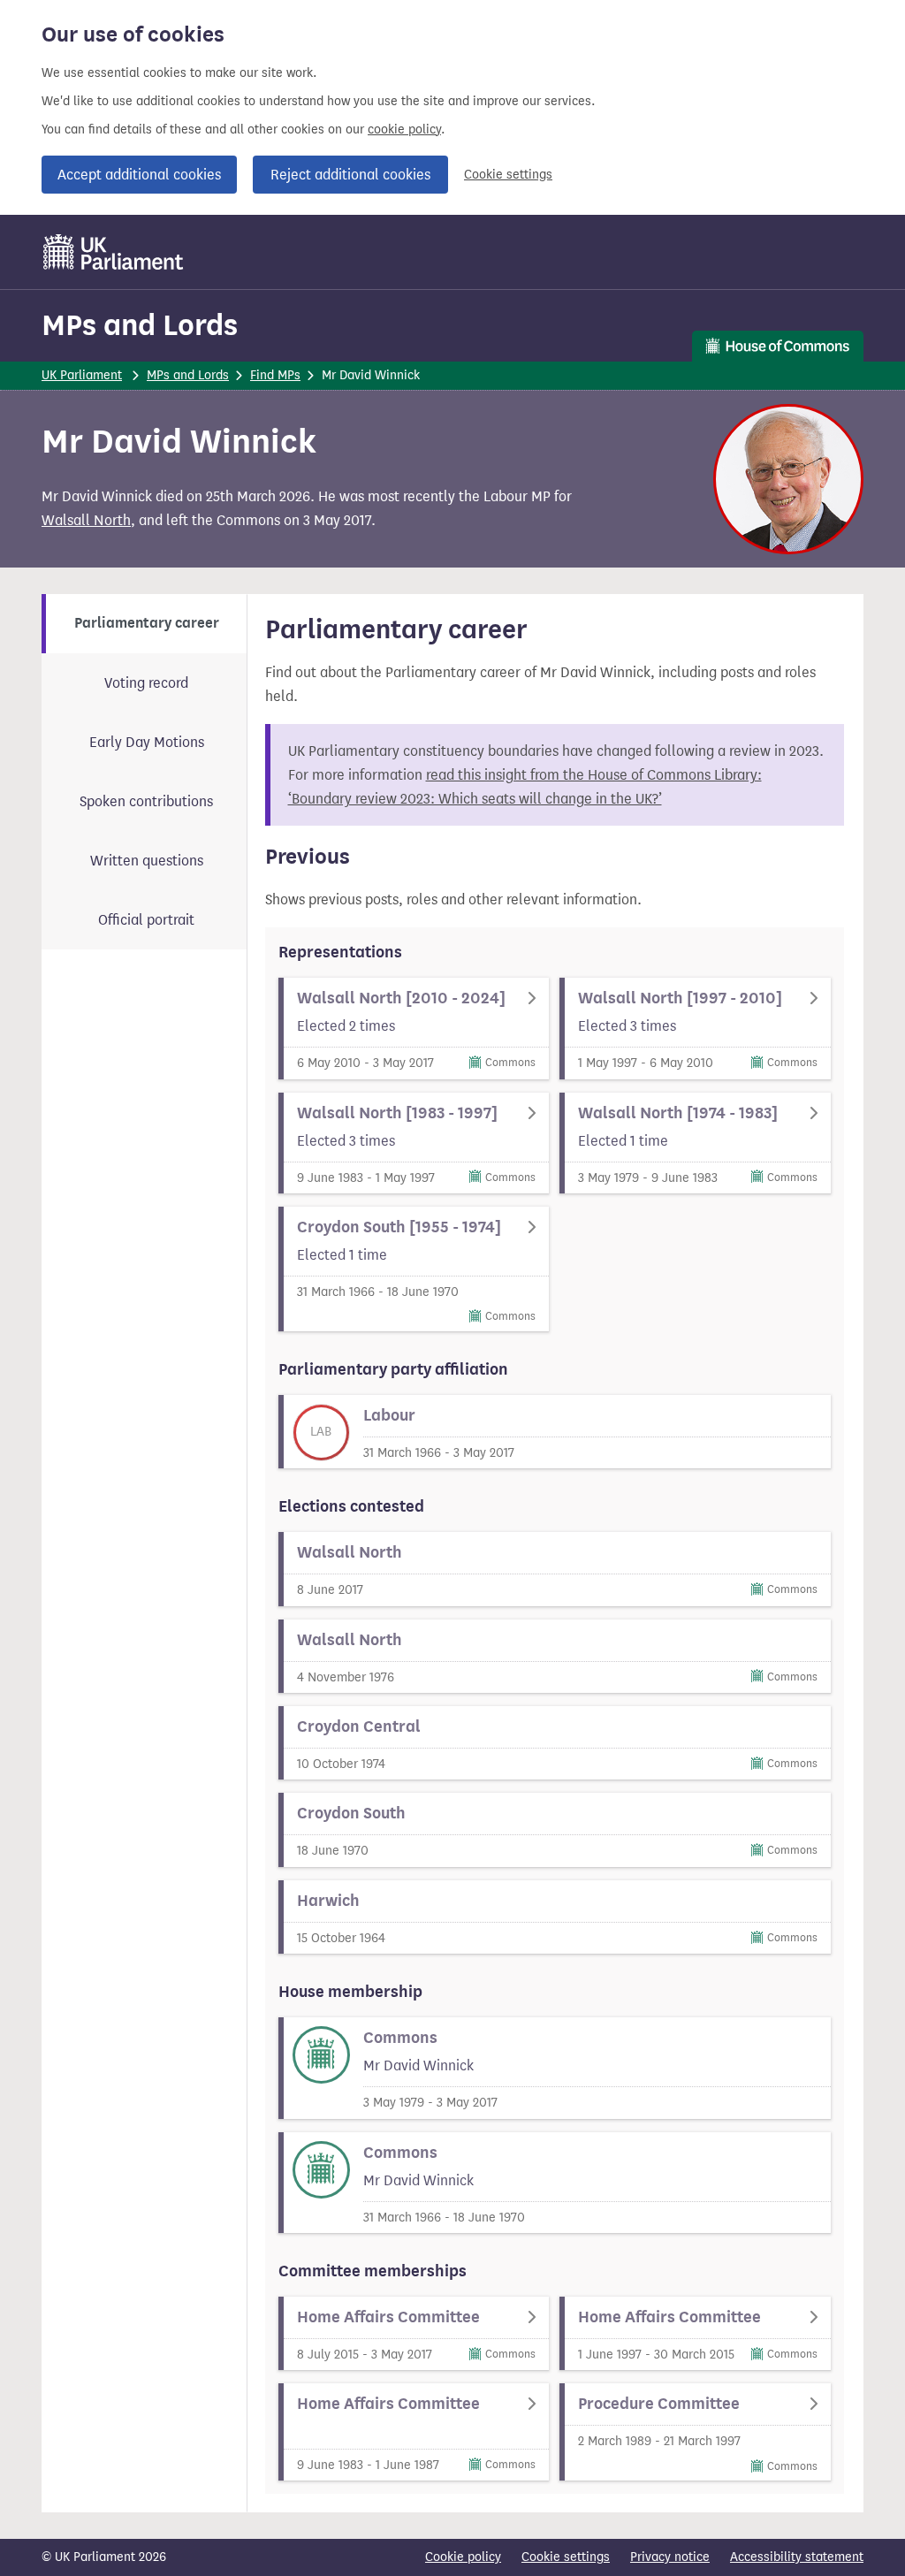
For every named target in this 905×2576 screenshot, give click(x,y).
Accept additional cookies (139, 175)
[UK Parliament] (114, 252)
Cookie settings (508, 175)
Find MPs (275, 375)
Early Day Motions (147, 742)
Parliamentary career (147, 623)
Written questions (147, 861)
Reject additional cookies (350, 175)
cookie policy (404, 130)
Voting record (146, 683)
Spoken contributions (146, 801)
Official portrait (146, 920)
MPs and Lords (140, 325)
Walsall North (86, 520)
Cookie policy (463, 2557)
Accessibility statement (797, 2557)
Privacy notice (670, 2557)
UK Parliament (82, 375)
